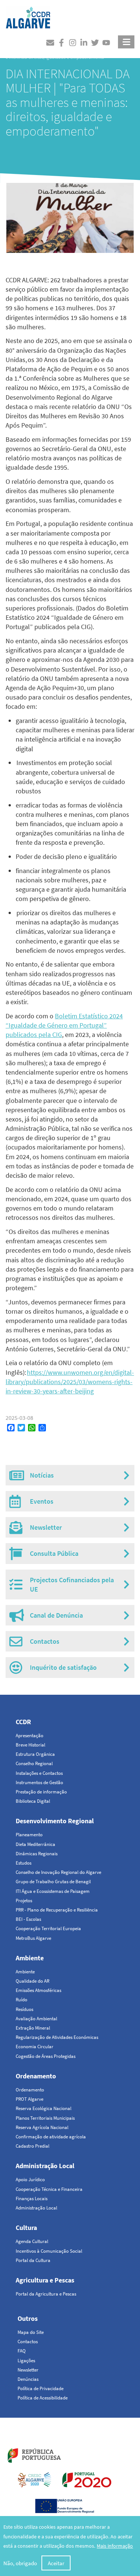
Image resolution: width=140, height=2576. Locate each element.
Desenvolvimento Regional (55, 1821)
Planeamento (29, 1835)
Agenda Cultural (32, 2241)
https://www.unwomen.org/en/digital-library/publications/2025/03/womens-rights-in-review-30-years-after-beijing (70, 1382)
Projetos (24, 1901)
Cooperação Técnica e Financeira (49, 2189)
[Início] (28, 16)
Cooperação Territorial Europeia (48, 1928)
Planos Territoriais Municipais (45, 2118)
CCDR (23, 1722)
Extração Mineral (33, 2028)
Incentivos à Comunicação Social (49, 2251)
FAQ (22, 2351)
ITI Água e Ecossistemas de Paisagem (53, 1891)
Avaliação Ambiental (36, 2019)
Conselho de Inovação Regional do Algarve (58, 1872)
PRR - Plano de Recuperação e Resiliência (57, 1910)
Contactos (28, 2342)
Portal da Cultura (33, 2260)
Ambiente (30, 1958)
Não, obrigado (20, 2563)
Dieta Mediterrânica (35, 1844)
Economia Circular (35, 2047)
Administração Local (45, 2166)
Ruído (21, 2000)
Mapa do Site (31, 2332)
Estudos (24, 1863)
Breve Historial (30, 1745)
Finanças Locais (32, 2199)
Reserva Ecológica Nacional (43, 2108)
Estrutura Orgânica (35, 1754)
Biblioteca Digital (33, 1801)
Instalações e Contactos (39, 1773)
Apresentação (29, 1736)
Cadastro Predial (32, 2146)
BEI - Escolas (28, 1919)
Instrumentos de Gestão (39, 1782)
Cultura (26, 2228)
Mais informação (115, 2546)
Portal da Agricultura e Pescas (46, 2294)
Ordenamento (36, 2076)
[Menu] (126, 42)
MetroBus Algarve (33, 1938)
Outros (28, 2318)
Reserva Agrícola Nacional (42, 2127)
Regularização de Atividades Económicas (57, 2037)
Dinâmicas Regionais (37, 1854)
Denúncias (28, 2379)
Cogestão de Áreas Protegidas (46, 2056)
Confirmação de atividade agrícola (51, 2137)
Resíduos (24, 2009)
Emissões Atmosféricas (38, 1990)
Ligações (26, 2361)
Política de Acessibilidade (43, 2398)
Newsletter (28, 2370)
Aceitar (56, 2563)
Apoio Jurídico (30, 2180)
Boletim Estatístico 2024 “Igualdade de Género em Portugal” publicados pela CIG (64, 1025)
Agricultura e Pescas (45, 2280)
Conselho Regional (34, 1763)
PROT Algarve (29, 2099)
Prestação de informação (41, 1792)
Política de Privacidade (41, 2388)
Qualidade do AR (32, 1981)
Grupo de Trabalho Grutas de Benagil (53, 1882)
